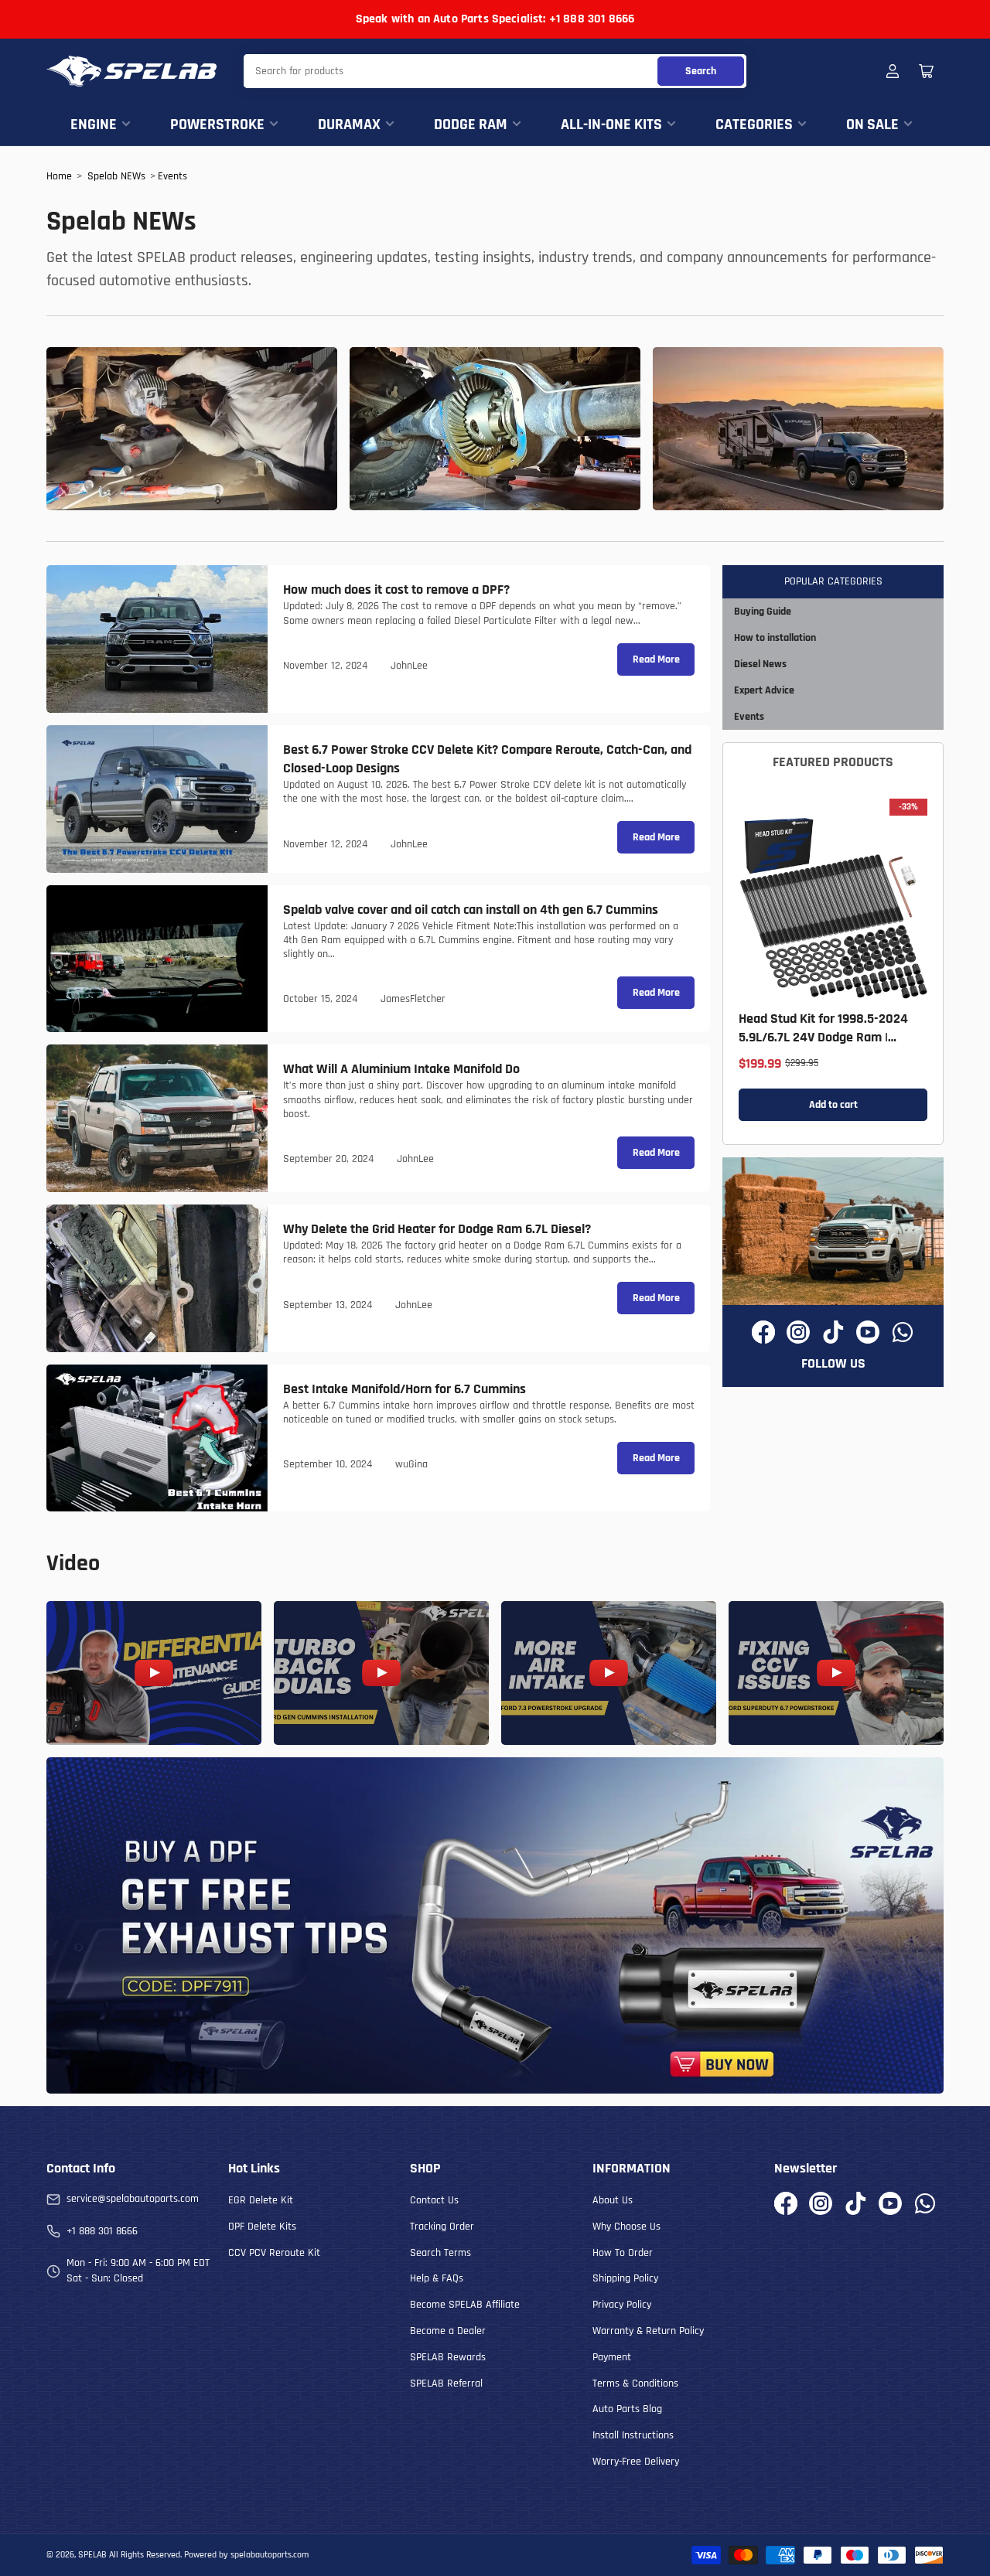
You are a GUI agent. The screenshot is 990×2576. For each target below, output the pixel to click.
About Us (613, 2200)
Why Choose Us (626, 2227)
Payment (612, 2357)
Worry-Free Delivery (636, 2462)
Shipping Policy (625, 2278)
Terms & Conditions (635, 2383)
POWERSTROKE (217, 124)
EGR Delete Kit (261, 2200)
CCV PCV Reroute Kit (274, 2253)
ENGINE (94, 124)
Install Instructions (633, 2435)
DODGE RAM (471, 124)
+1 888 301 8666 (102, 2231)
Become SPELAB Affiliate (465, 2305)
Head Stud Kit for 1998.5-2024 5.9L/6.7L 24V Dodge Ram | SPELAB (823, 1037)
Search (701, 71)
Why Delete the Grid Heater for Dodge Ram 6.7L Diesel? (437, 1229)
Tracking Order (442, 2227)
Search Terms (440, 2253)
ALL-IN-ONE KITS (611, 124)
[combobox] (495, 71)
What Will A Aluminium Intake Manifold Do (401, 1069)
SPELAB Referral (446, 2383)
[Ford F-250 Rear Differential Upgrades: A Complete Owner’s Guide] (495, 429)
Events (172, 176)
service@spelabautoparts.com (133, 2199)
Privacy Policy (622, 2305)
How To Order (623, 2253)
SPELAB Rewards (448, 2357)
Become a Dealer (448, 2331)
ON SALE (872, 124)
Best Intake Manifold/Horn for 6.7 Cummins (405, 1389)
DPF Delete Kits (262, 2227)
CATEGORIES (754, 124)
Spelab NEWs (116, 176)
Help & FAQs (437, 2278)
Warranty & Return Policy (648, 2331)
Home (59, 176)
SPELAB (92, 2555)
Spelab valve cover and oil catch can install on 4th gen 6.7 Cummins (471, 910)
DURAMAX (349, 124)
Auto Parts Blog (627, 2409)
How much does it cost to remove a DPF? (396, 589)
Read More (656, 659)
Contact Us (434, 2200)
